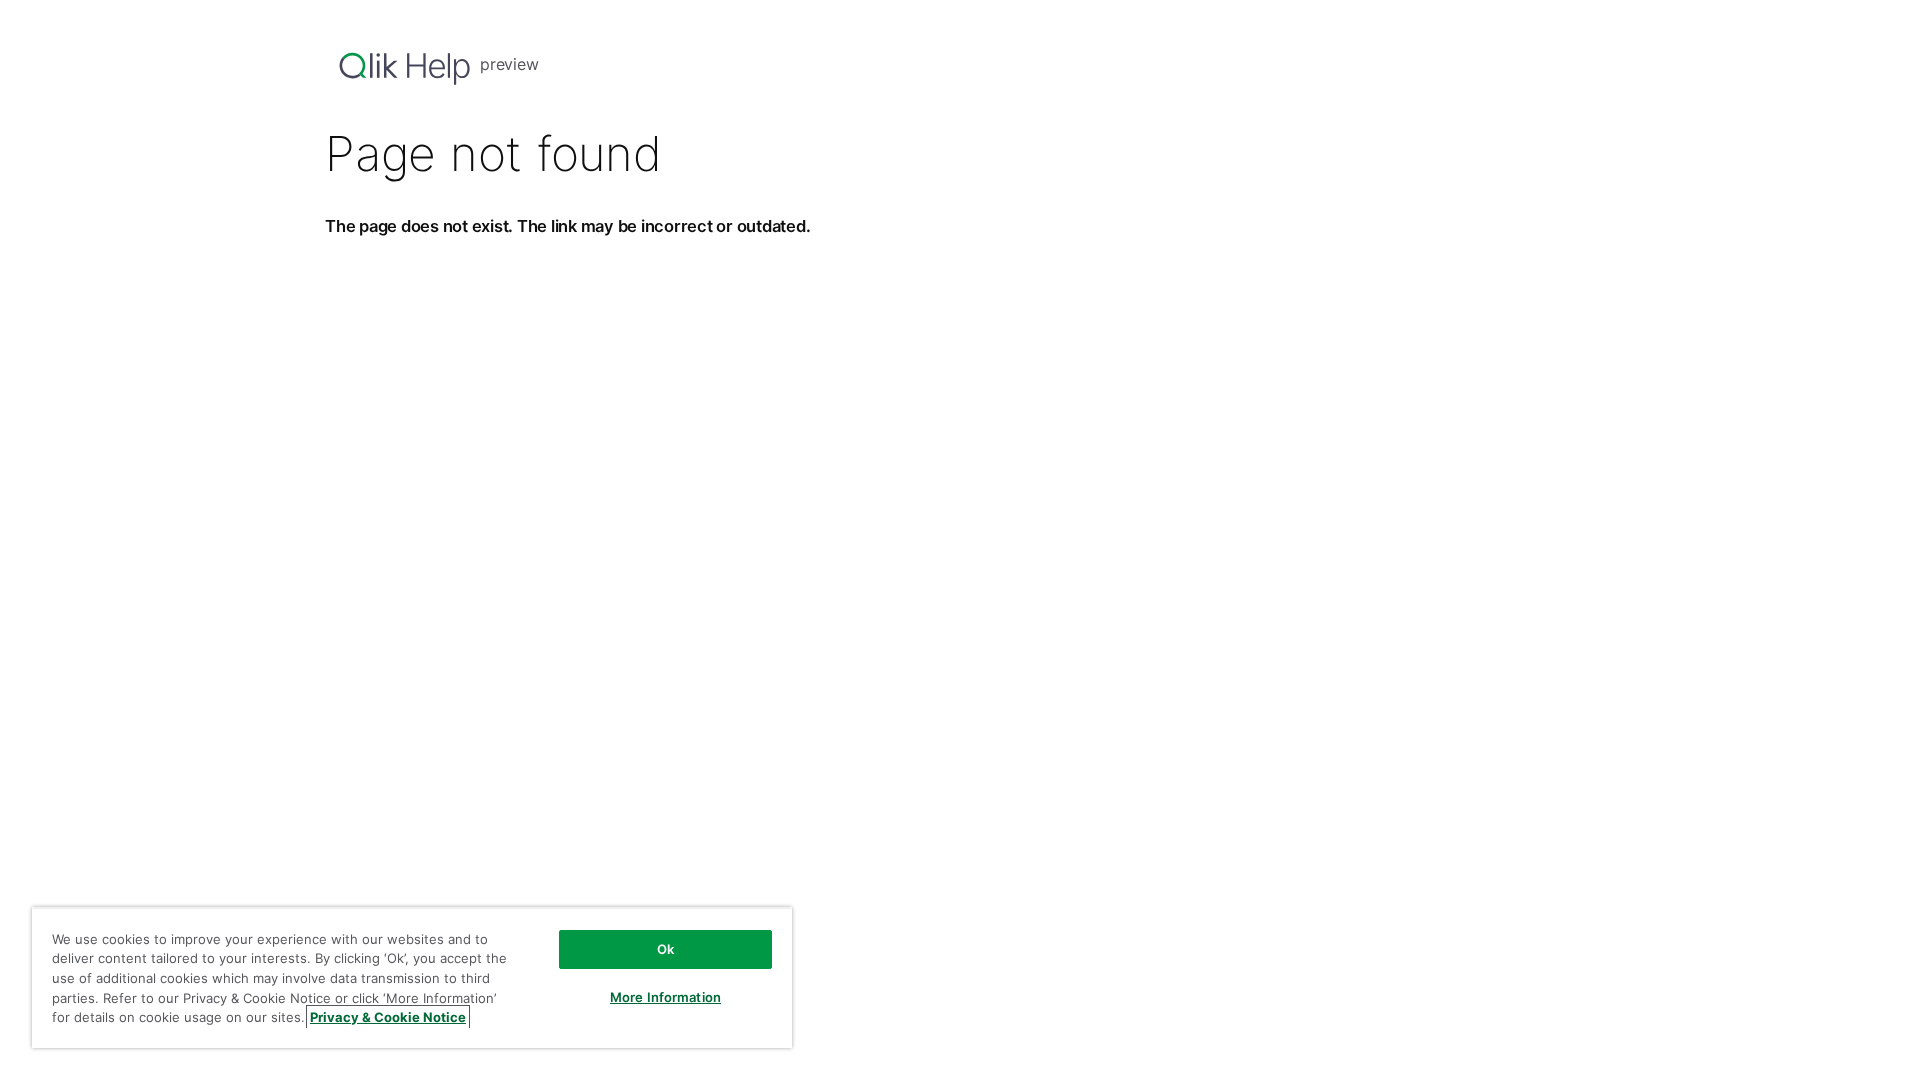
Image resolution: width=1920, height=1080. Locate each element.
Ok (665, 949)
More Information (665, 997)
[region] (412, 977)
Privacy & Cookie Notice (388, 1017)
